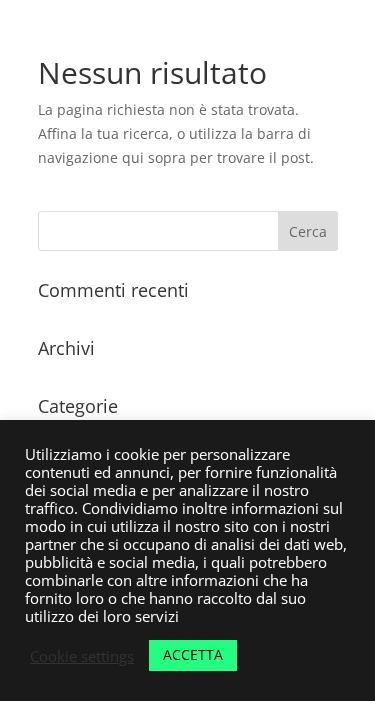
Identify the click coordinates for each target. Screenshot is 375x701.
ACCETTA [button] (193, 654)
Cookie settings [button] (82, 656)
